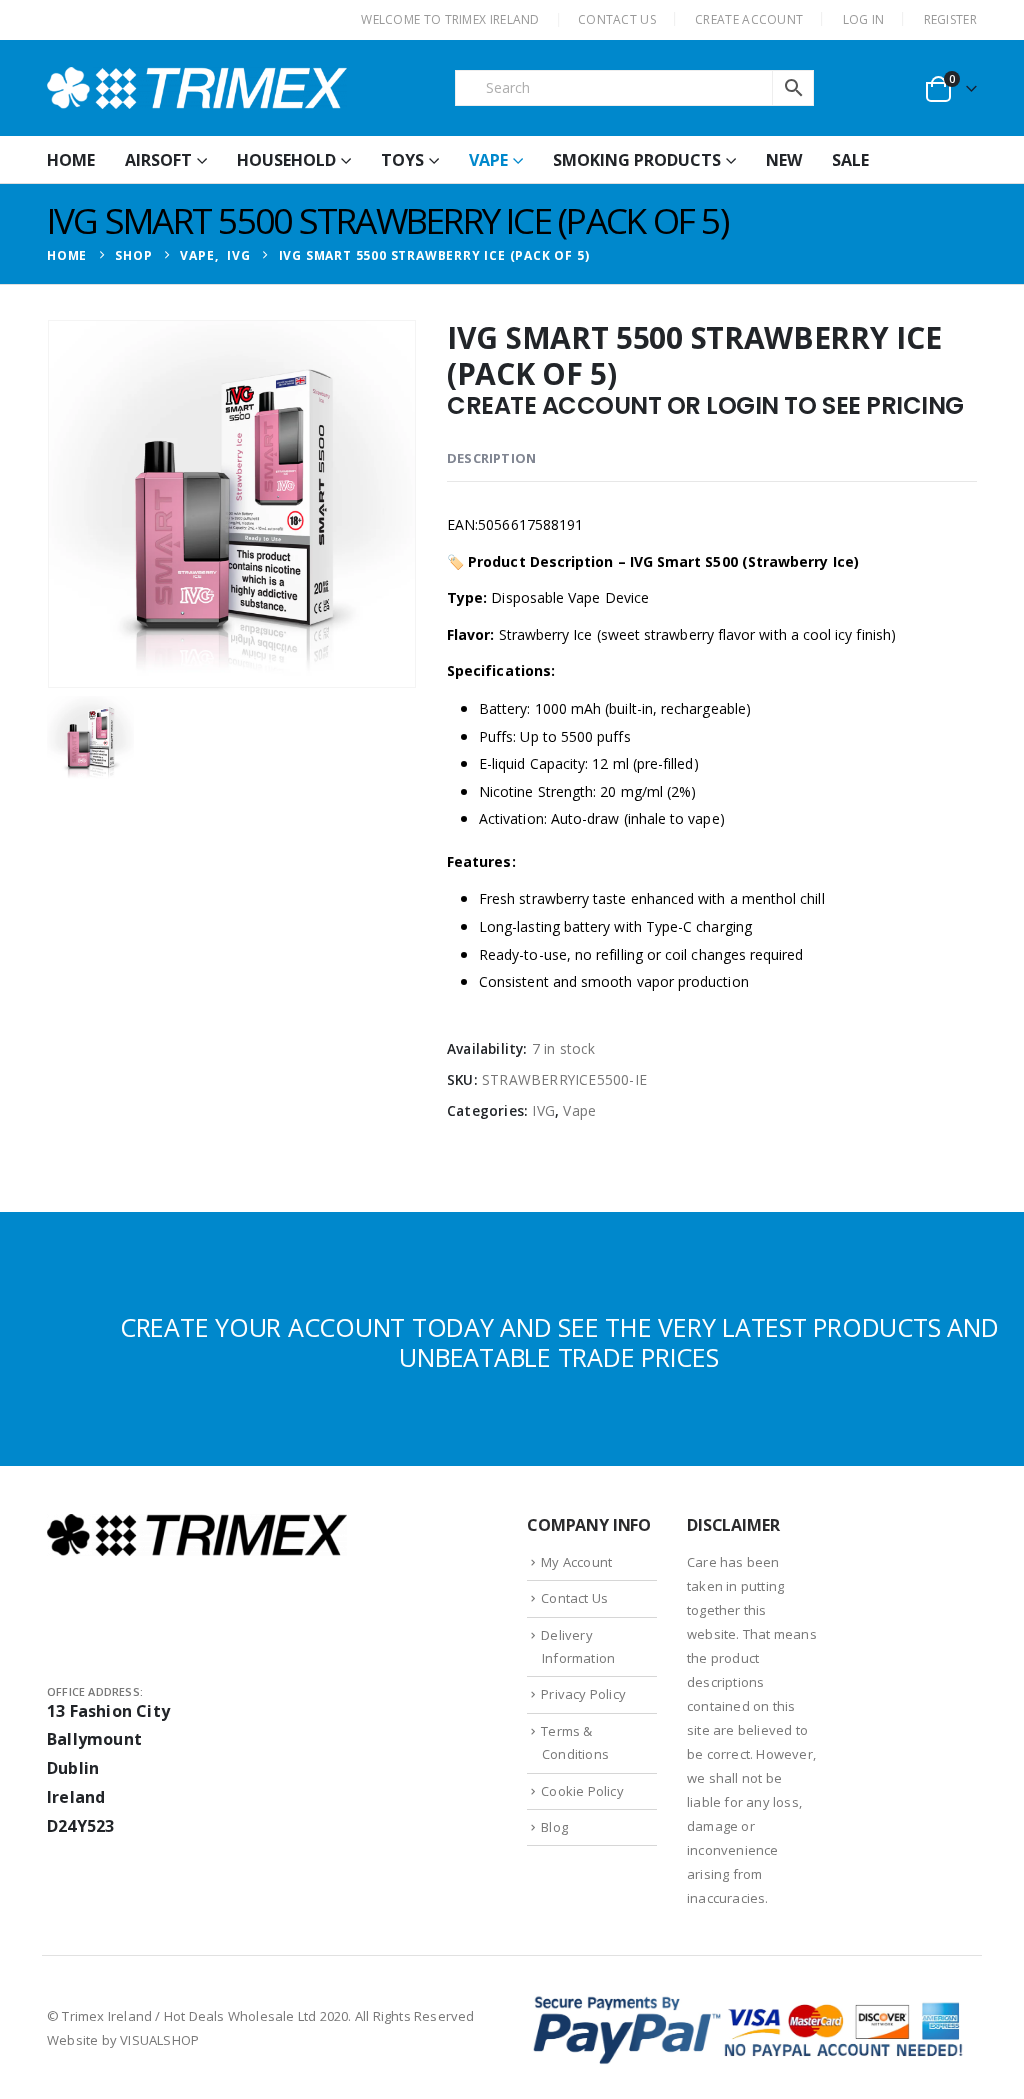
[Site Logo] (197, 88)
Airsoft (158, 160)
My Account (576, 1562)
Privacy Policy (583, 1694)
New (784, 160)
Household (286, 160)
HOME (71, 160)
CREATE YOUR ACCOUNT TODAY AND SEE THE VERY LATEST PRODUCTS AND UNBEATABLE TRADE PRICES (559, 1342)
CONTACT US (617, 19)
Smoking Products (637, 160)
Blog (554, 1827)
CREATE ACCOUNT (749, 19)
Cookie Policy (582, 1791)
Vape (488, 160)
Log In (864, 19)
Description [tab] (491, 458)
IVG (543, 1110)
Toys (402, 160)
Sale (850, 160)
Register (950, 19)
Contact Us (574, 1598)
